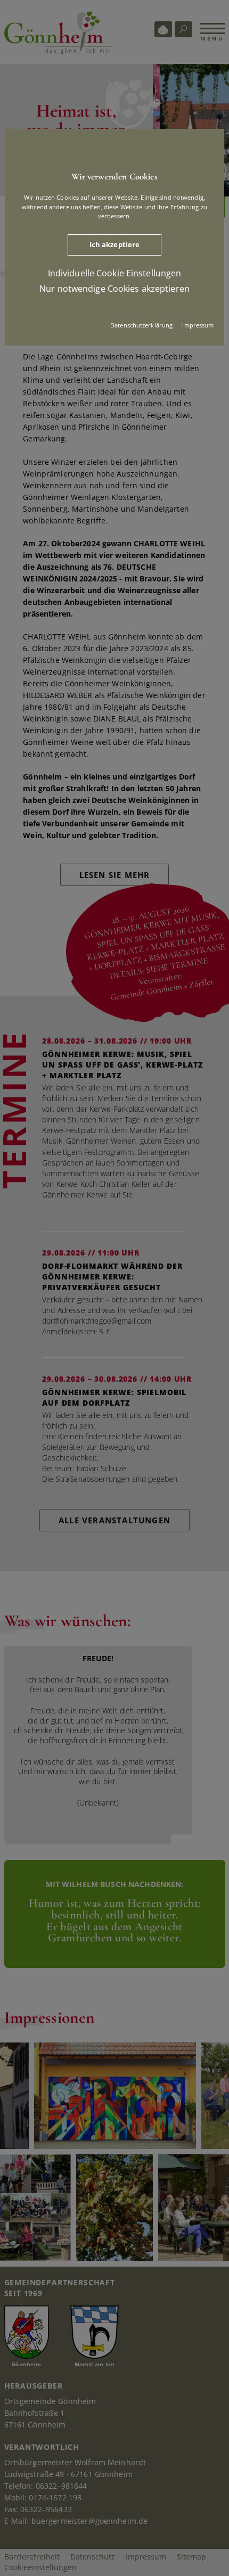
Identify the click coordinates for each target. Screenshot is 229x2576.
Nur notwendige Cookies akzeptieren (114, 288)
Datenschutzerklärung (141, 325)
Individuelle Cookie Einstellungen (115, 273)
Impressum (198, 325)
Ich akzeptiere (115, 244)
